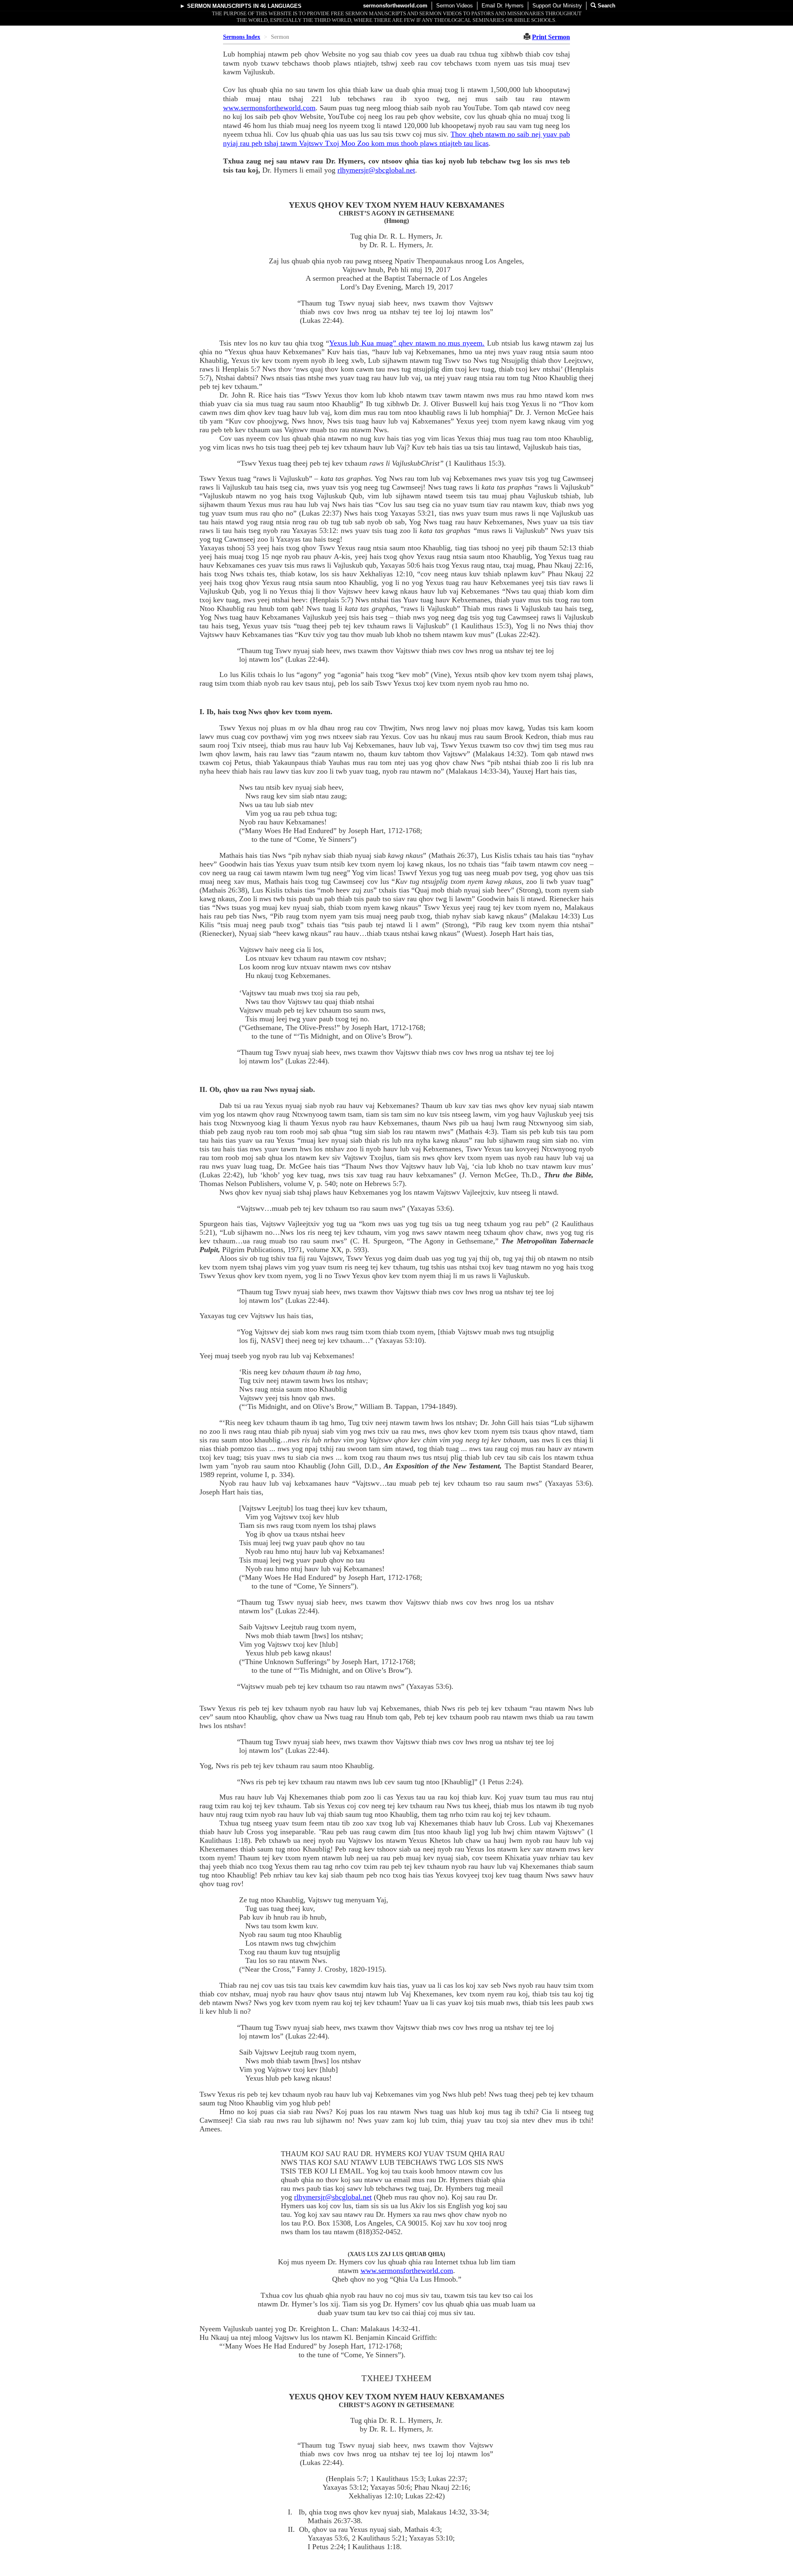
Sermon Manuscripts (219, 6)
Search (606, 6)
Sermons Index (242, 37)
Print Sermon (551, 37)
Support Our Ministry (557, 6)
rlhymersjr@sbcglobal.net (376, 170)
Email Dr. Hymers (503, 6)
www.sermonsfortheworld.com (269, 108)
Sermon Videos (455, 6)
